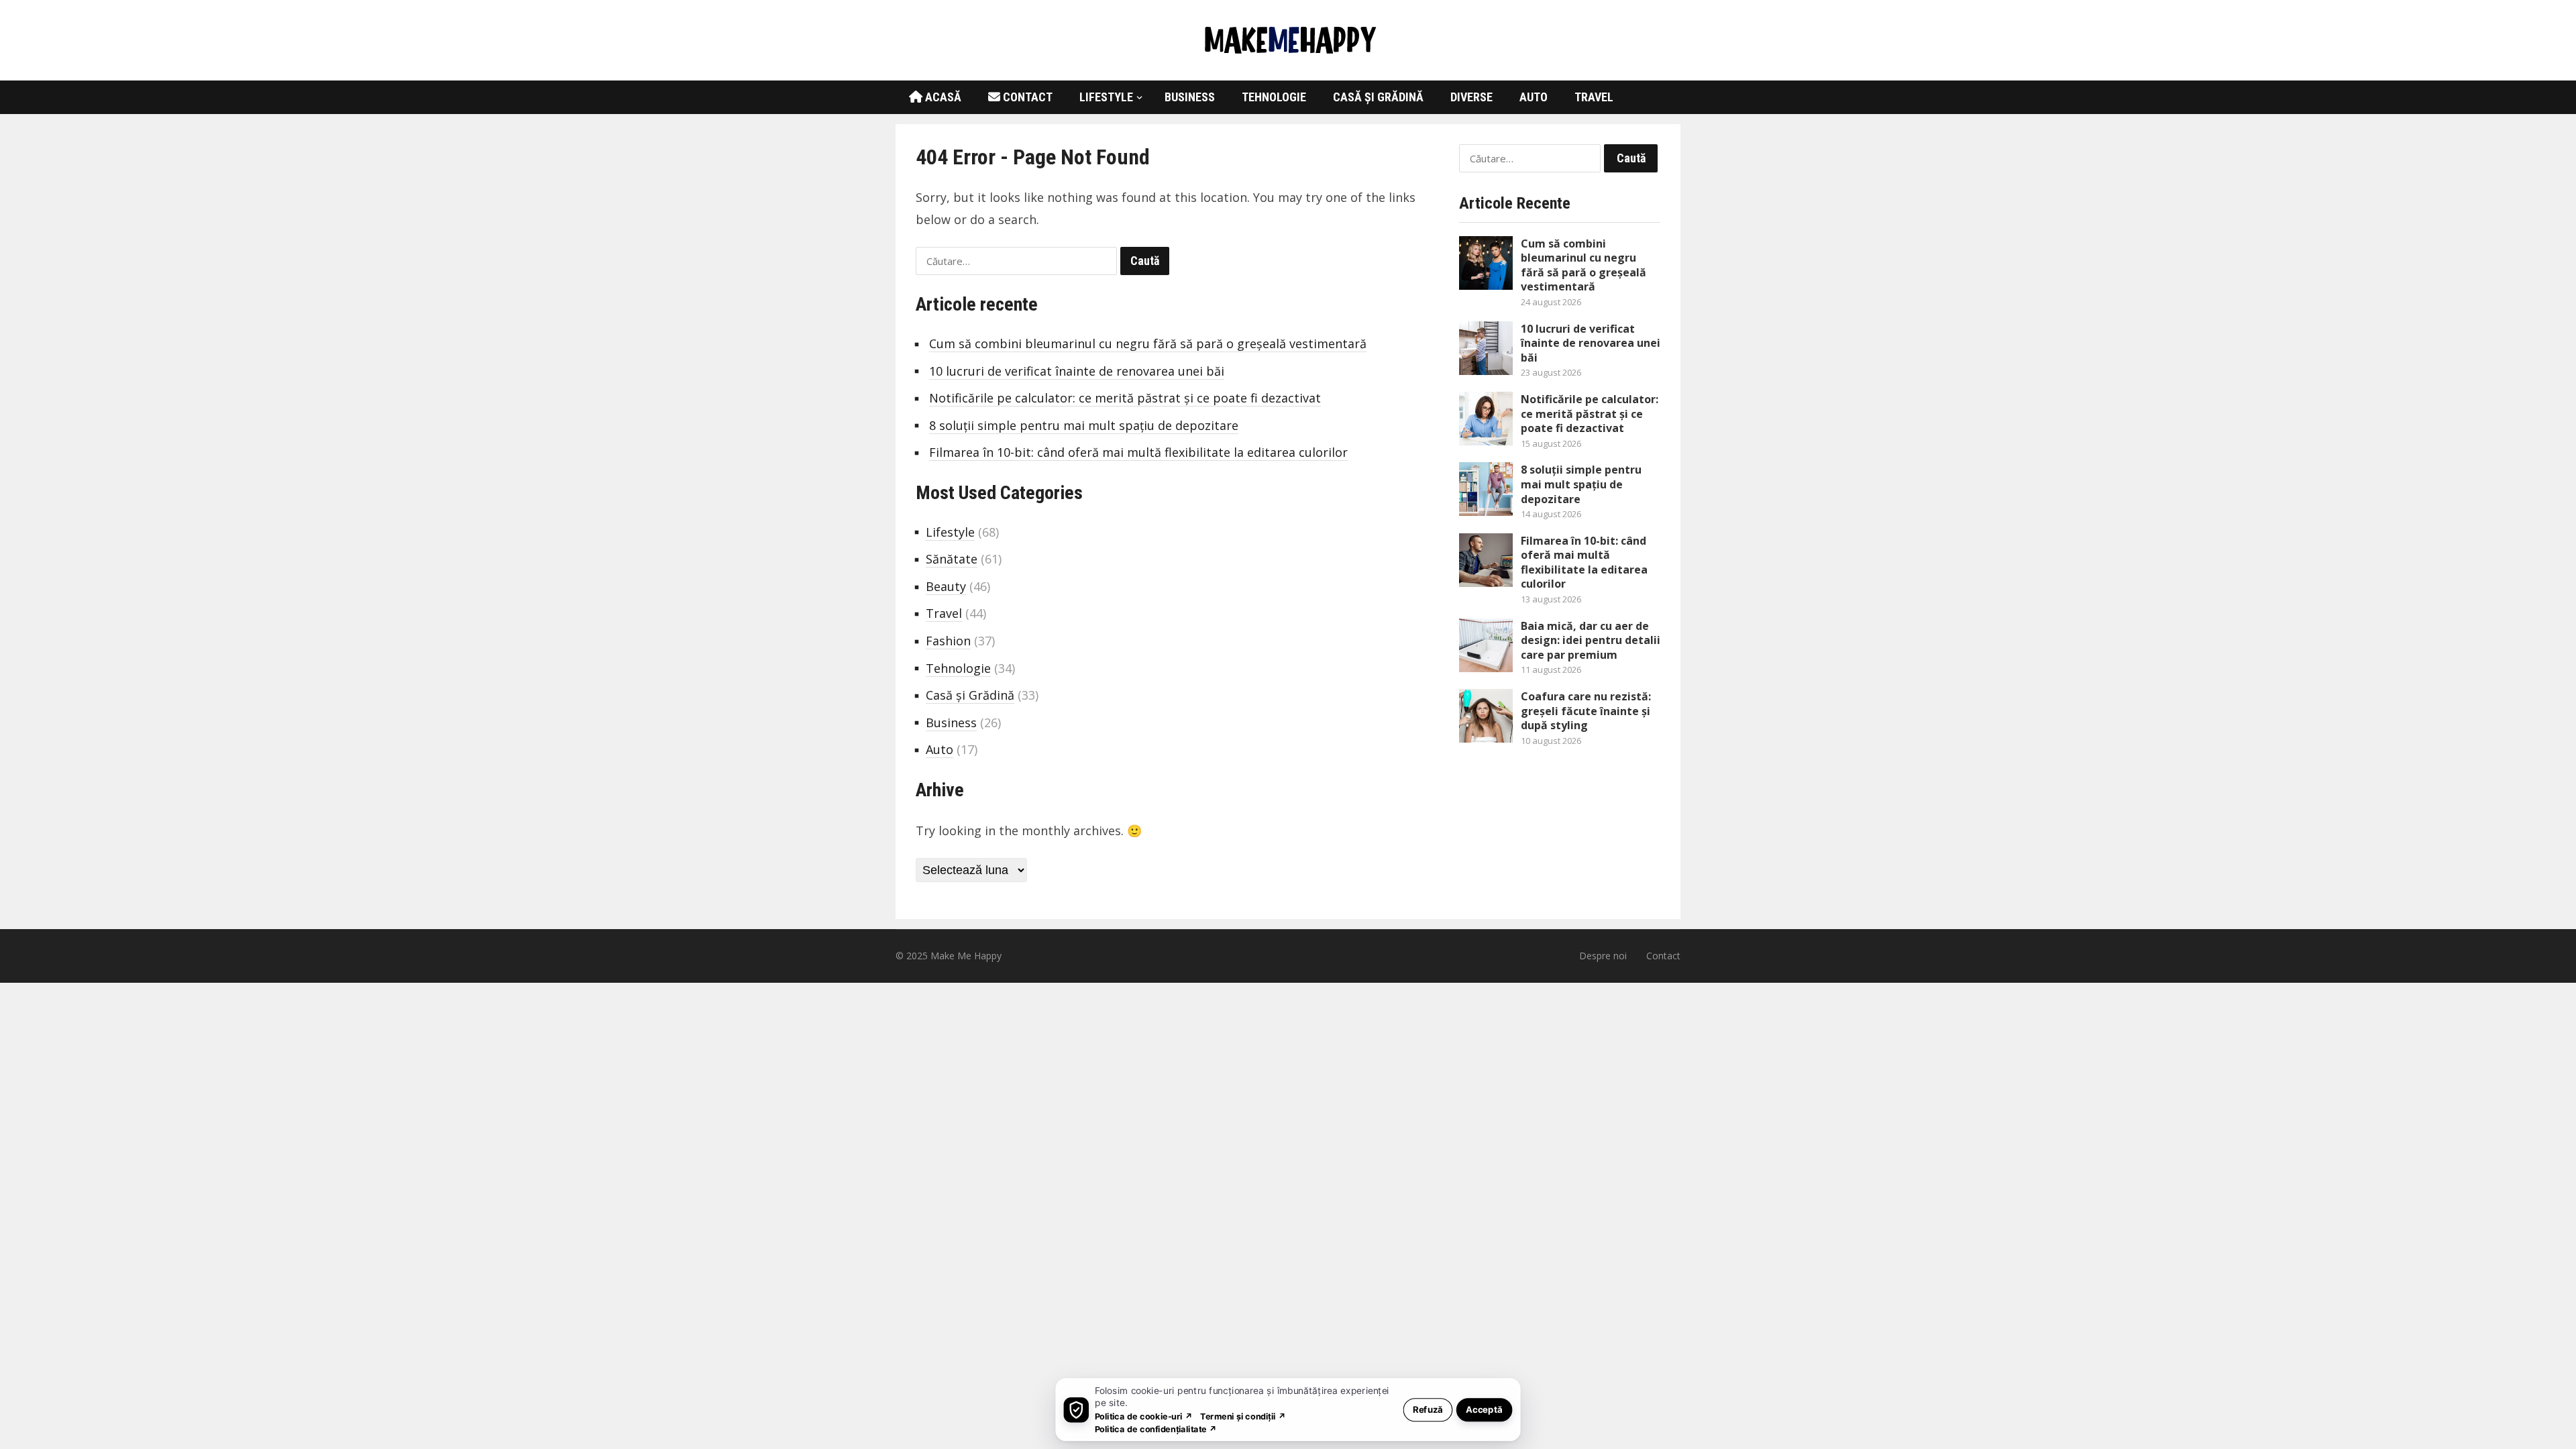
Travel (1594, 97)
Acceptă (1484, 1409)
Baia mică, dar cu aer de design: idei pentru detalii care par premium (1591, 640)
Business (1190, 97)
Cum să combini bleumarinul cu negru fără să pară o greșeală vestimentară (1148, 343)
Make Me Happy (966, 956)
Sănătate (952, 559)
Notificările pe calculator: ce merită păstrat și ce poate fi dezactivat (1125, 398)
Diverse (1471, 97)
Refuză (1428, 1409)
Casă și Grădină (1378, 97)
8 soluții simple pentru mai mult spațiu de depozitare (1084, 425)
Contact (1026, 97)
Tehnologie (1274, 97)
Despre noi (1603, 956)
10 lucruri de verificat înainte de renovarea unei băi (1077, 371)
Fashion (948, 641)
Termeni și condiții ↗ (1243, 1416)
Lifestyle (1106, 97)
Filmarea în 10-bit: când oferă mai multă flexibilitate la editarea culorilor (1138, 452)
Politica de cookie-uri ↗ (1144, 1416)
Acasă (942, 97)
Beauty (946, 586)
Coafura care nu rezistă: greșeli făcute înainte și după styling (1586, 711)
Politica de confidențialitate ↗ (1156, 1429)
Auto (1534, 97)
